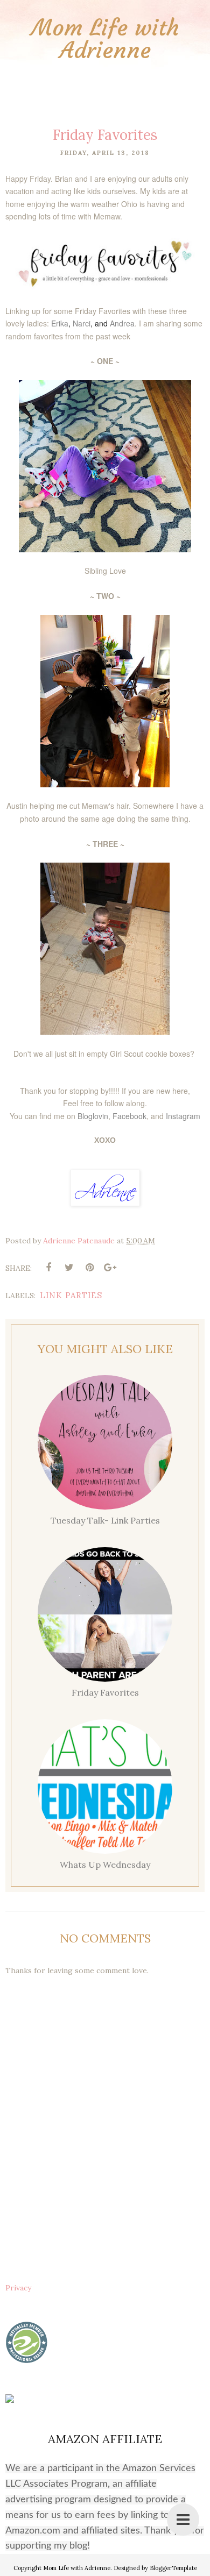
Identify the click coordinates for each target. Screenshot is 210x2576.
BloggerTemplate (173, 2568)
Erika (60, 323)
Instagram (183, 1116)
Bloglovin (93, 1116)
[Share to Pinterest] (89, 1268)
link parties (71, 1295)
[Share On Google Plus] (110, 1268)
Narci (82, 323)
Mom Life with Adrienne (105, 39)
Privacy (18, 2288)
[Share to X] (69, 1268)
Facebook (129, 1116)
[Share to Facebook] (48, 1268)
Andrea (122, 323)
